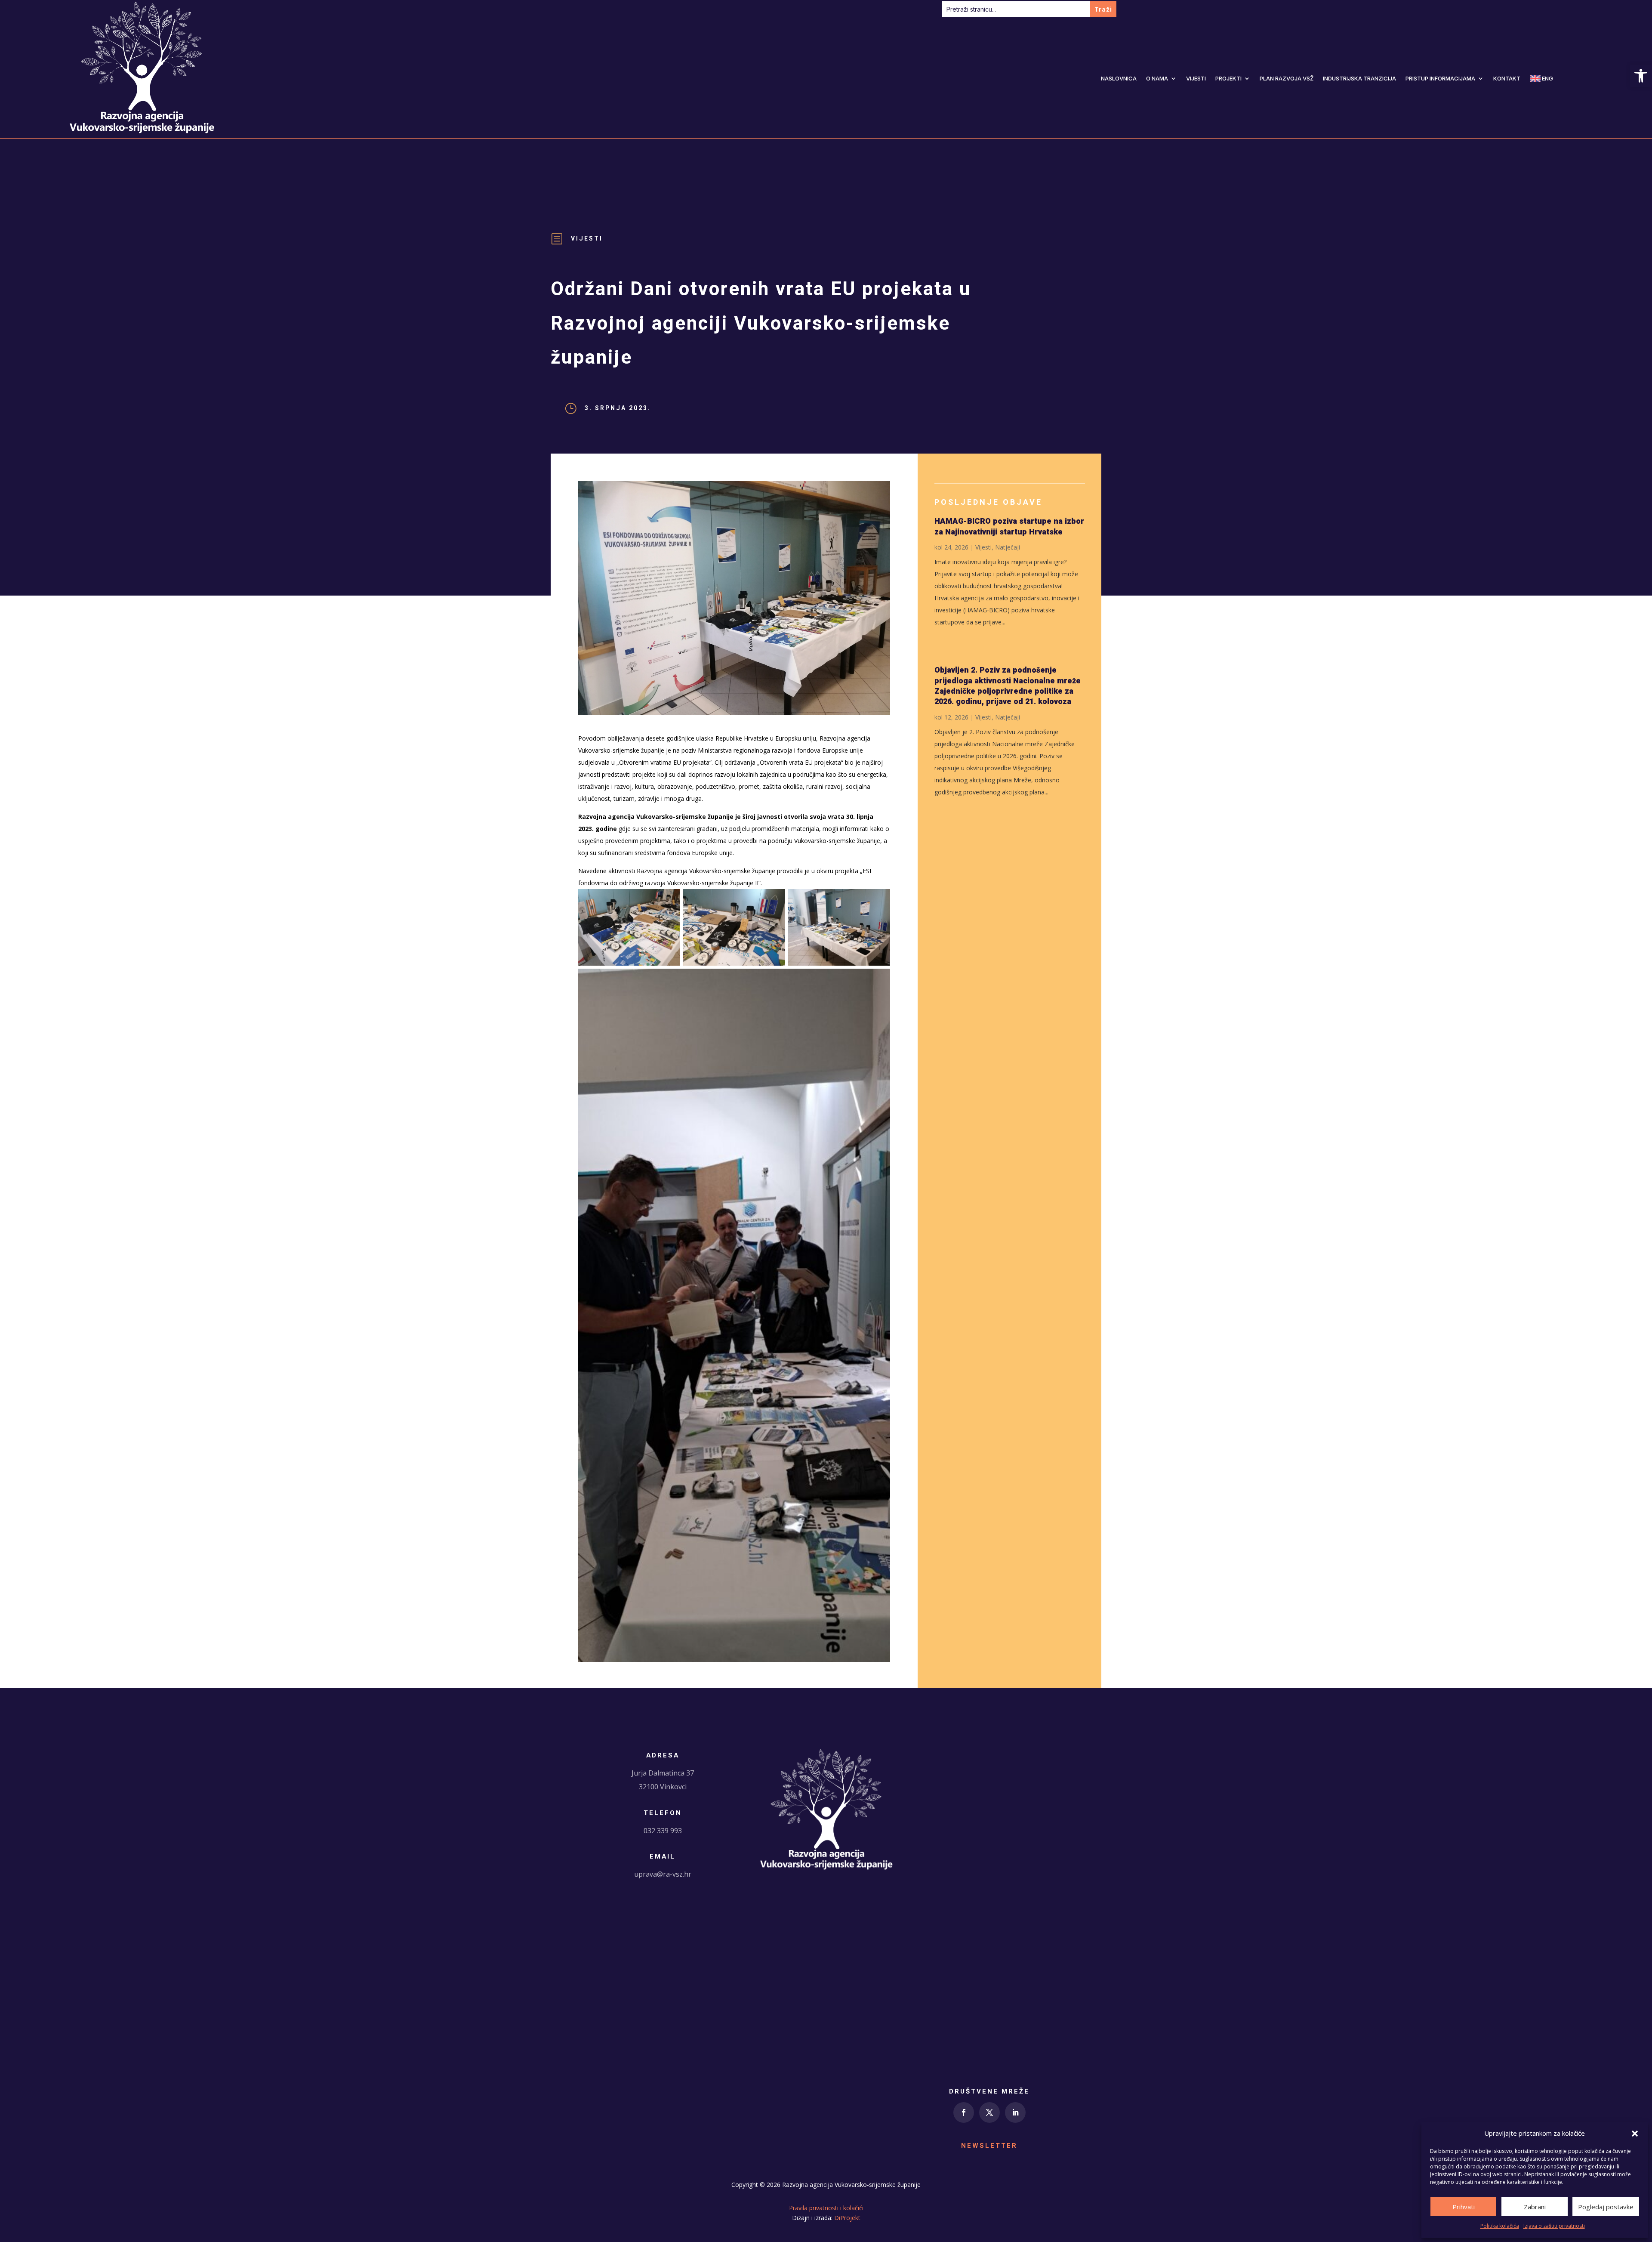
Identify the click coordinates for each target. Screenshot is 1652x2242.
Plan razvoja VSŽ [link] (1287, 78)
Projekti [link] (1228, 78)
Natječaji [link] (1008, 547)
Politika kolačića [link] (1500, 2226)
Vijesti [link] (1196, 78)
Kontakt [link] (1507, 78)
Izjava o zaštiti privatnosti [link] (1554, 2226)
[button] (1635, 2134)
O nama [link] (1157, 78)
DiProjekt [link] (847, 2218)
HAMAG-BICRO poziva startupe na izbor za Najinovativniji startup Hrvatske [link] (1009, 527)
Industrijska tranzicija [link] (1359, 78)
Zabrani (1535, 2207)
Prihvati (1464, 2207)
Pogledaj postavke (1606, 2207)
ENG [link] (1547, 78)
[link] (1641, 76)
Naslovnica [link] (1119, 78)
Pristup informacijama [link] (1440, 78)
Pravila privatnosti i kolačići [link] (826, 2208)
